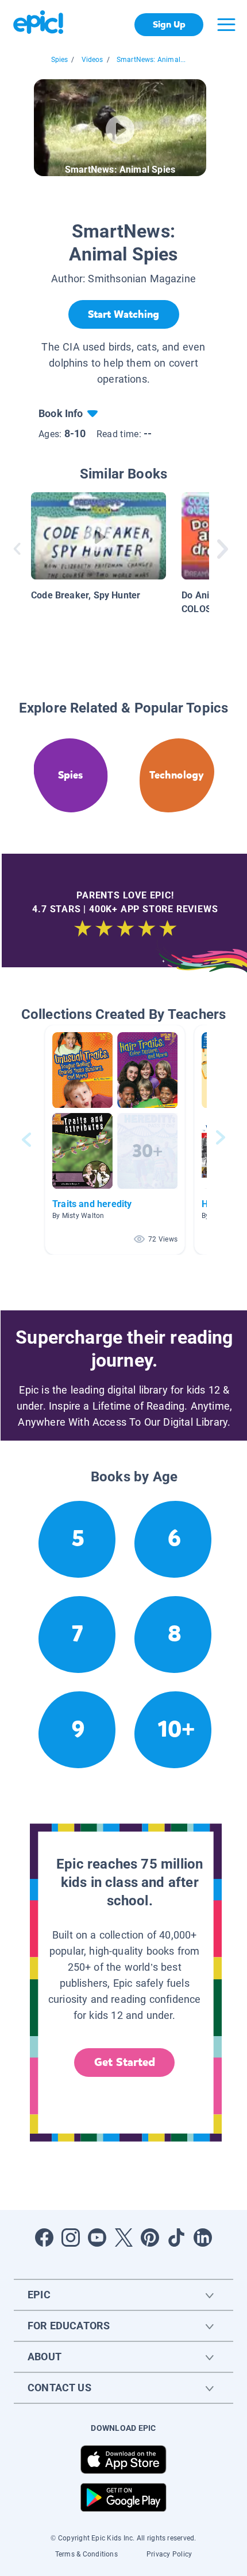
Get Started (125, 2062)
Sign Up (169, 24)
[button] (115, 1140)
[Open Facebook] (44, 2238)
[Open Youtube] (97, 2238)
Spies (60, 60)
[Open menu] (226, 25)
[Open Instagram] (71, 2238)
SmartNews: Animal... (151, 60)
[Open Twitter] (123, 2238)
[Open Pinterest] (150, 2238)
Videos (92, 60)
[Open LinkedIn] (203, 2238)
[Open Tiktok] (176, 2238)
